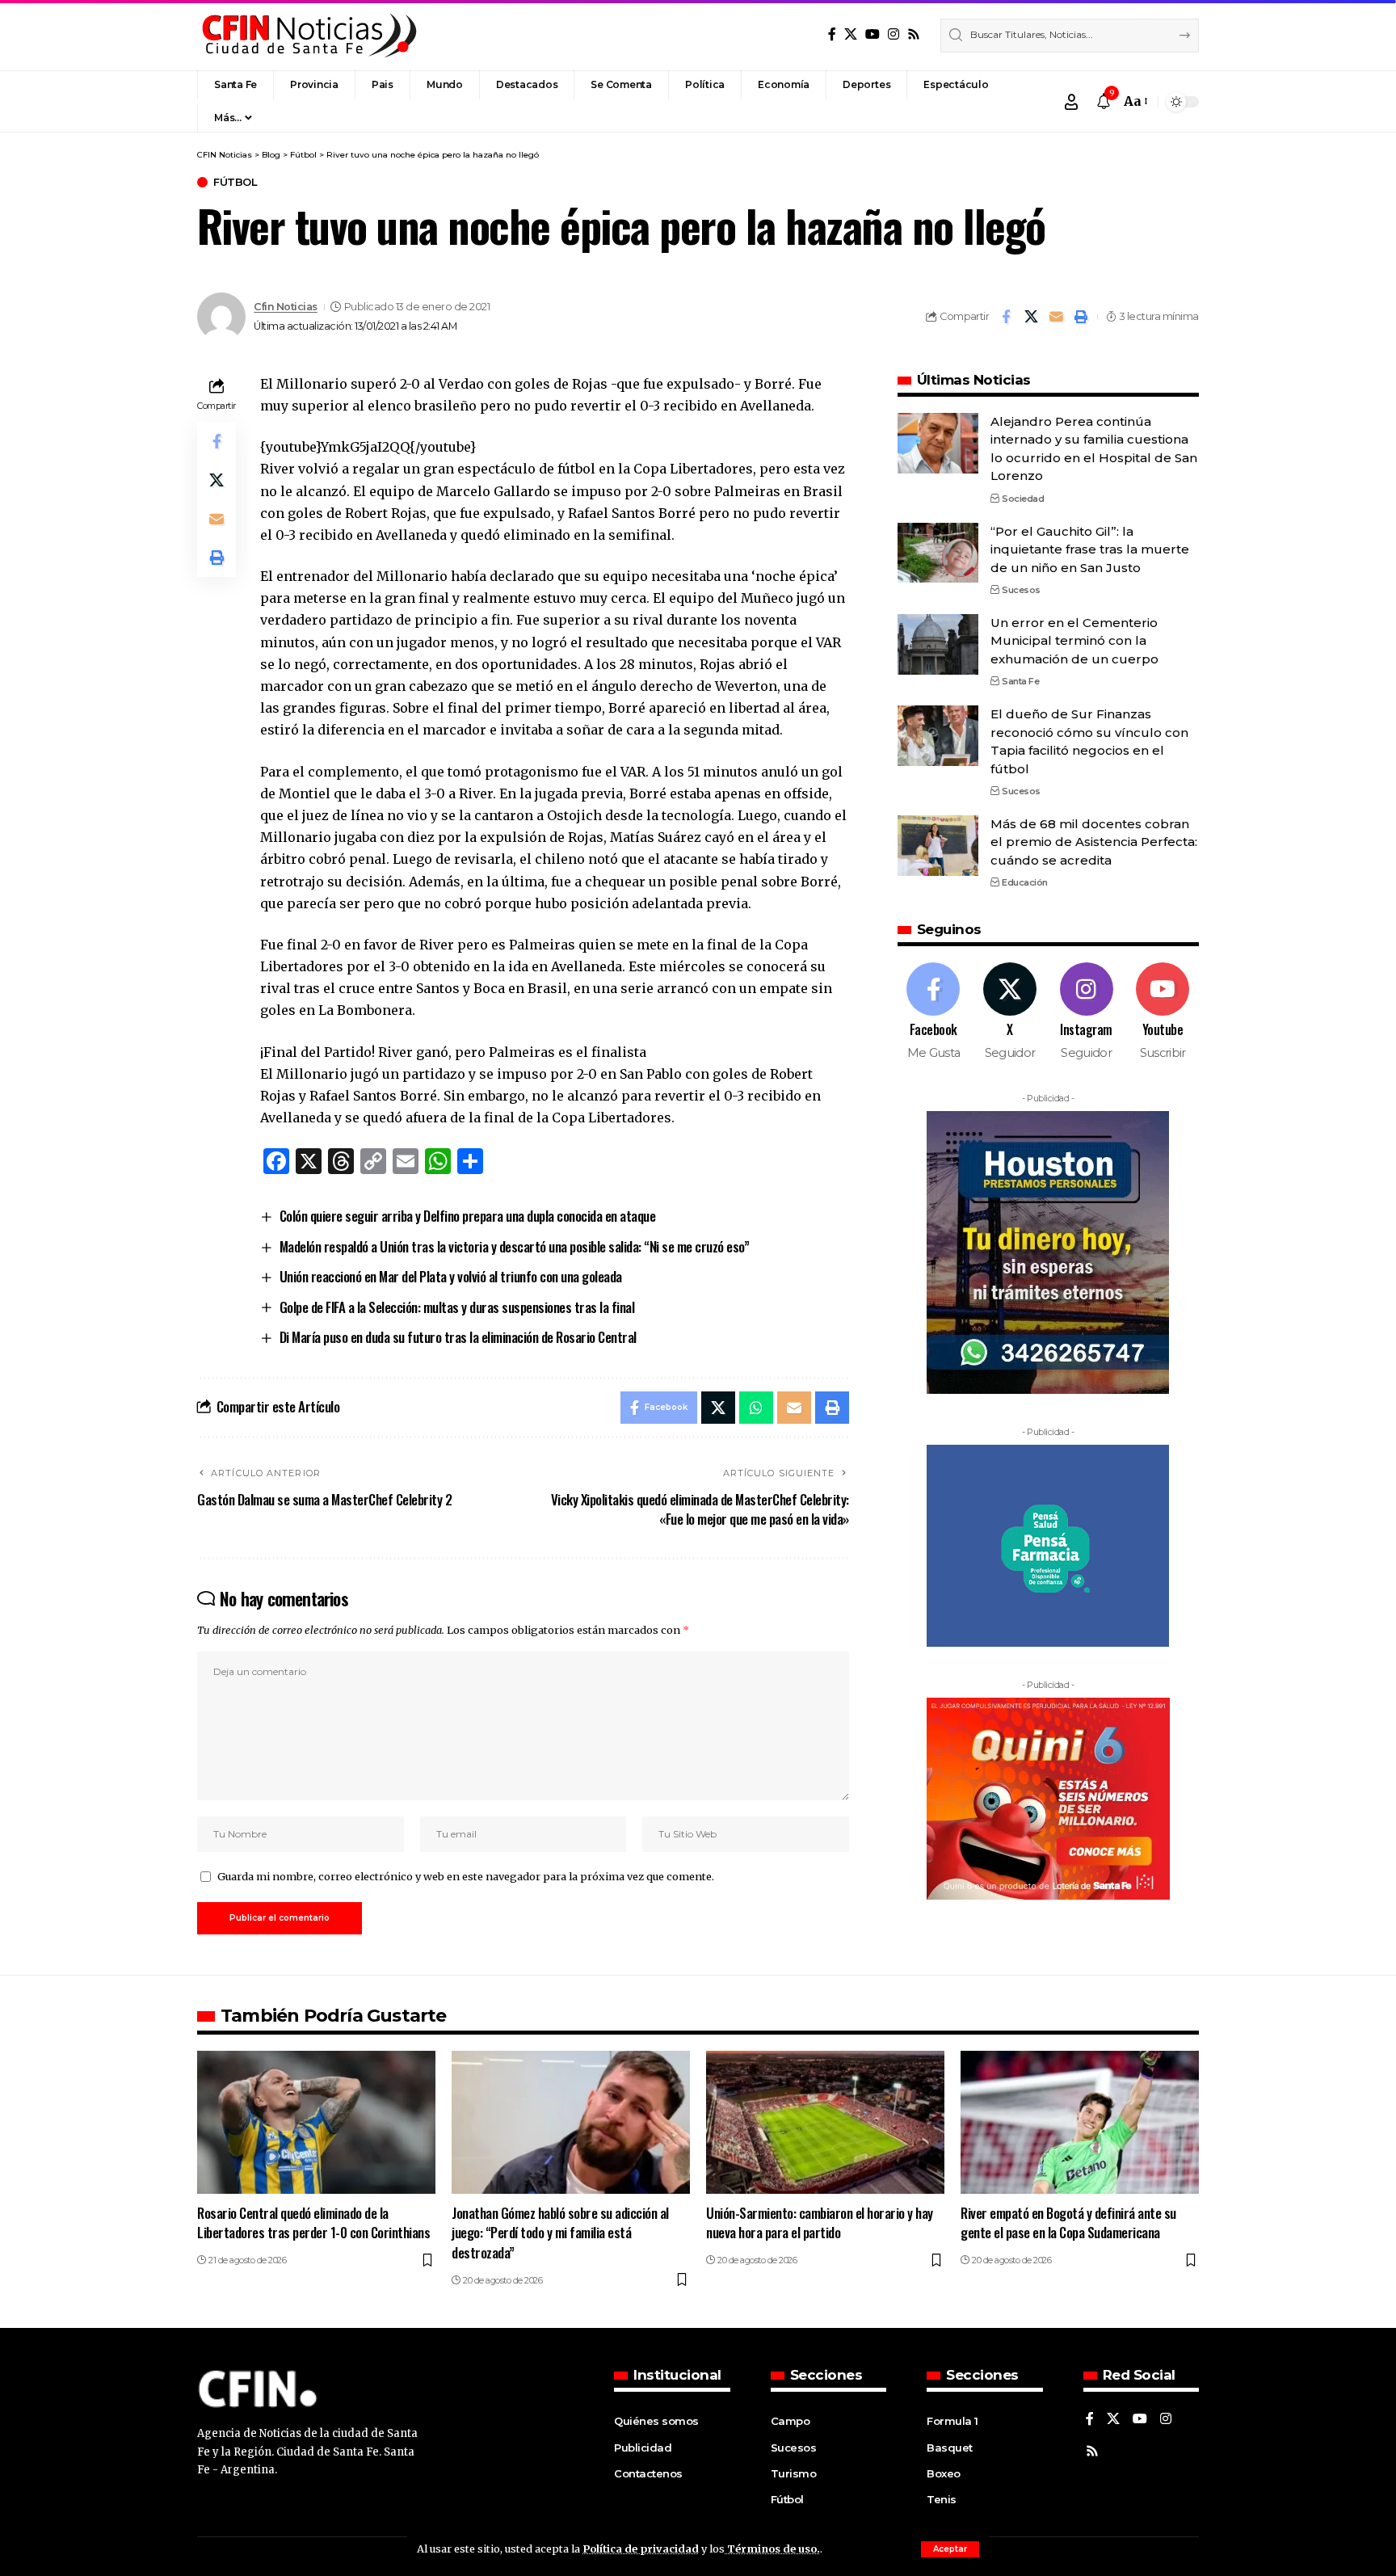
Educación (1025, 882)
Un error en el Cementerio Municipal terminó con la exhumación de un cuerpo (1074, 641)
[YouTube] (872, 34)
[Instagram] (894, 34)
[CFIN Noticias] (308, 35)
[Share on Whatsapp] (756, 1408)
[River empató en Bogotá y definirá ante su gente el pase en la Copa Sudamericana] (1080, 2122)
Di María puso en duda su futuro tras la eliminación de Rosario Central (458, 1337)
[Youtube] (1163, 1012)
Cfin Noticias (286, 307)
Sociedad (1023, 499)
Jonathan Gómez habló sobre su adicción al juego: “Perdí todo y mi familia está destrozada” (560, 2233)
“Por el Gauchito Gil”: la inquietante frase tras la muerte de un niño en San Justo (1090, 549)
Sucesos (1021, 590)
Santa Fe (1020, 681)
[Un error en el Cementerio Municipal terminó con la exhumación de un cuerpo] (938, 644)
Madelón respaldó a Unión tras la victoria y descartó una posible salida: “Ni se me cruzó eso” (515, 1246)
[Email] (1056, 317)
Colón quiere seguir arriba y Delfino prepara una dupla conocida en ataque (468, 1216)
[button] (950, 2549)
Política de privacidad (641, 2549)
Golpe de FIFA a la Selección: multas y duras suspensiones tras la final (457, 1307)
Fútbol (235, 182)
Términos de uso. (772, 2549)
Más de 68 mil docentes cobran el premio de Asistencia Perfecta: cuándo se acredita (1094, 842)
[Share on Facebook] (1006, 317)
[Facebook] (832, 34)
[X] (851, 34)
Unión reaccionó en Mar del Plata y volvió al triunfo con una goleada (451, 1276)
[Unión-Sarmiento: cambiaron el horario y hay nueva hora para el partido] (825, 2122)
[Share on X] (1031, 317)
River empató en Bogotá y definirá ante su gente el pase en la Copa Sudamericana (1068, 2223)
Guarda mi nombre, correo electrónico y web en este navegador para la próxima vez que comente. (466, 1876)
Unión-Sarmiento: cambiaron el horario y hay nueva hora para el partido (820, 2223)
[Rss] (914, 34)
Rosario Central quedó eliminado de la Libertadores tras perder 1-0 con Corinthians (313, 2223)
